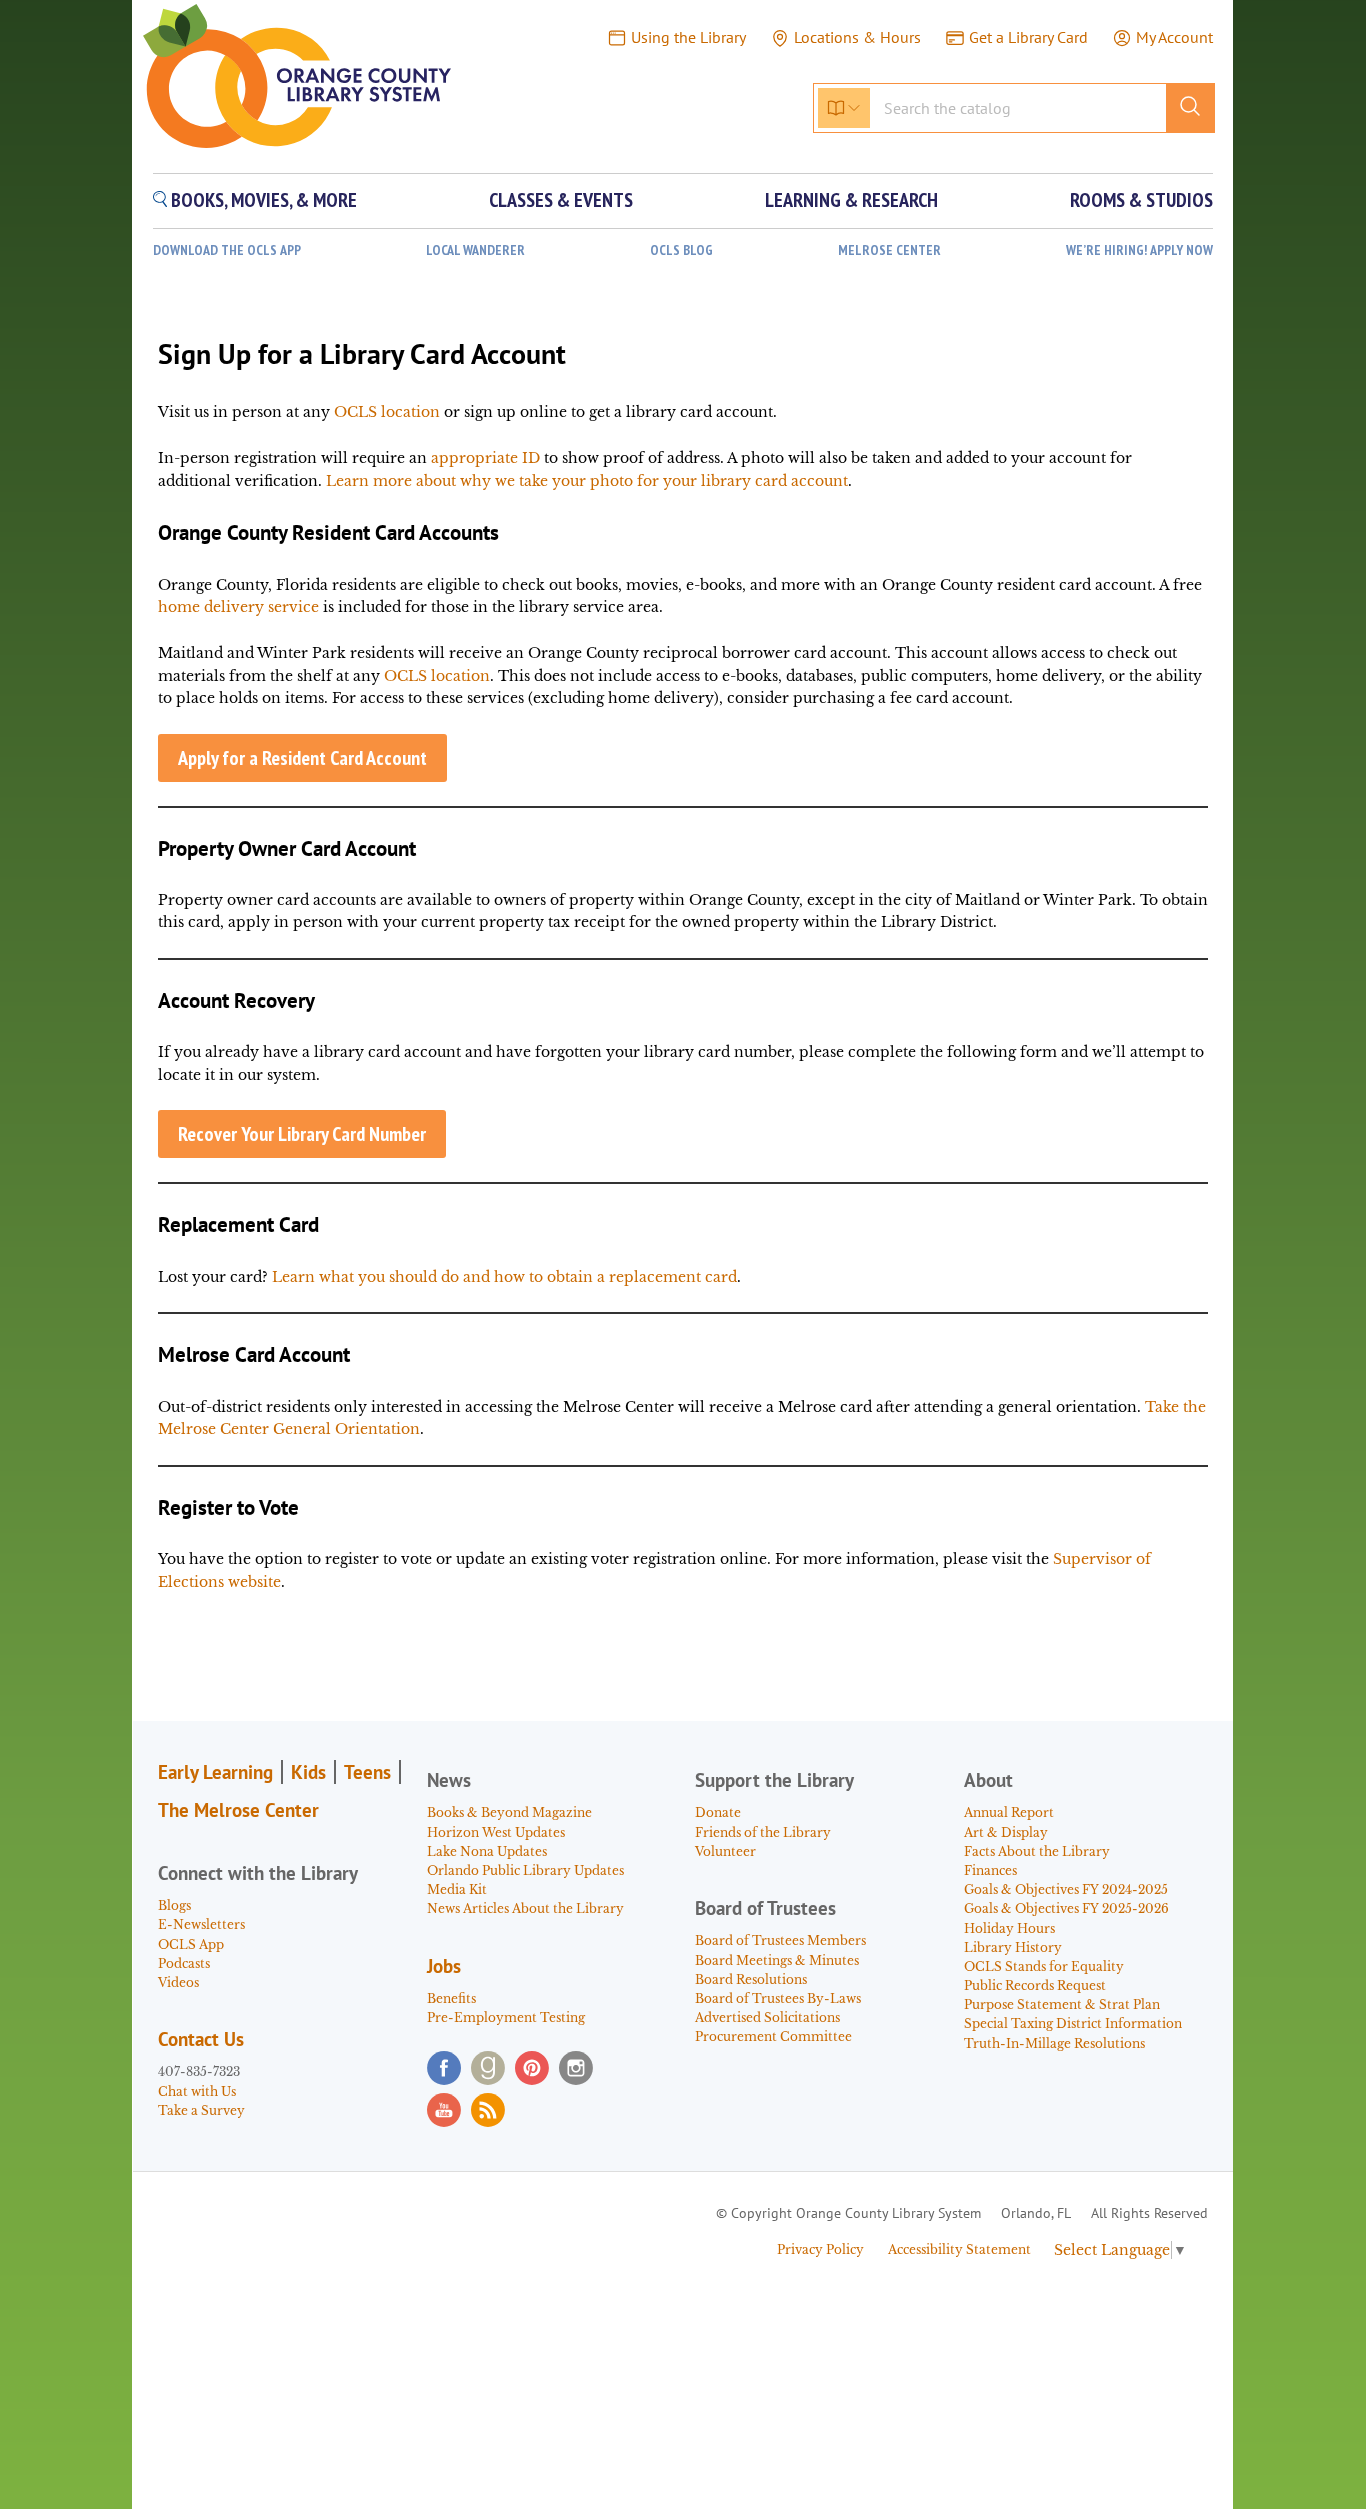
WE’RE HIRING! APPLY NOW (1139, 250)
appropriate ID (485, 458)
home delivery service (238, 607)
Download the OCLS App (227, 250)
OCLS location (387, 412)
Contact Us (201, 2039)
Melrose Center (889, 250)
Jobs (444, 1966)
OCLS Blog (681, 250)
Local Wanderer (475, 250)
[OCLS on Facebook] (444, 2068)
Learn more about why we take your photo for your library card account (587, 481)
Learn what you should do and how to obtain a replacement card (504, 1277)
